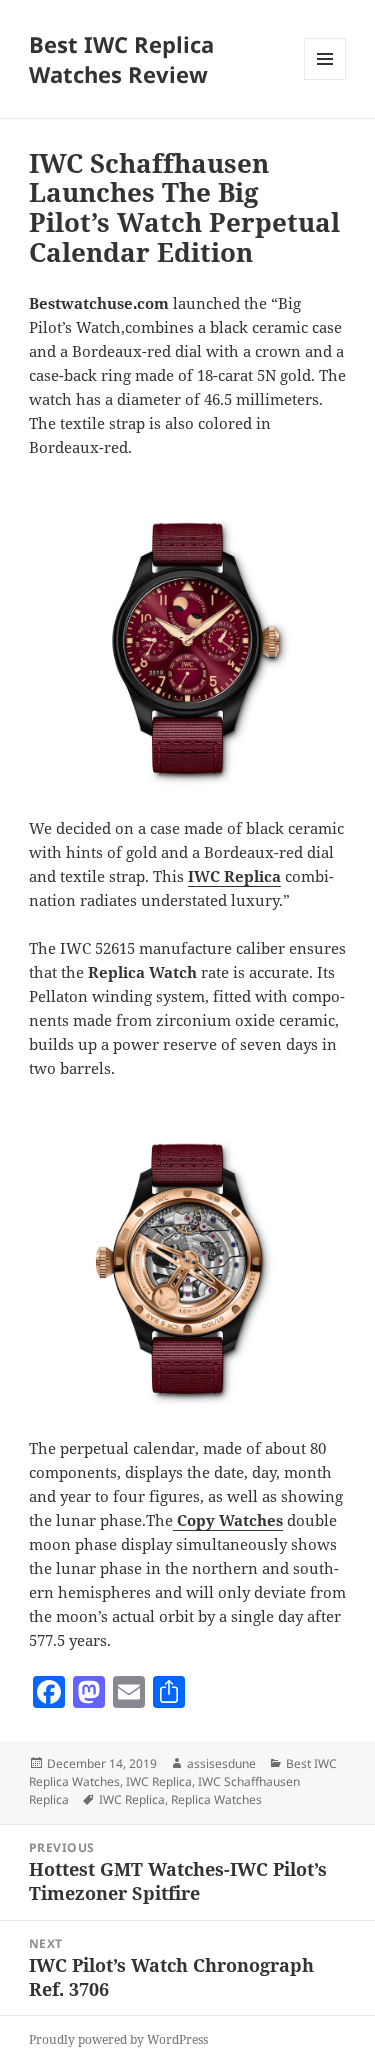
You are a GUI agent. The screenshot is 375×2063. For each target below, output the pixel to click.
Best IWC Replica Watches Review (121, 59)
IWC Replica (234, 876)
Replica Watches (216, 1799)
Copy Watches (230, 1520)
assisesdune (221, 1763)
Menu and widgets (325, 79)
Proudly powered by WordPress (118, 2039)
